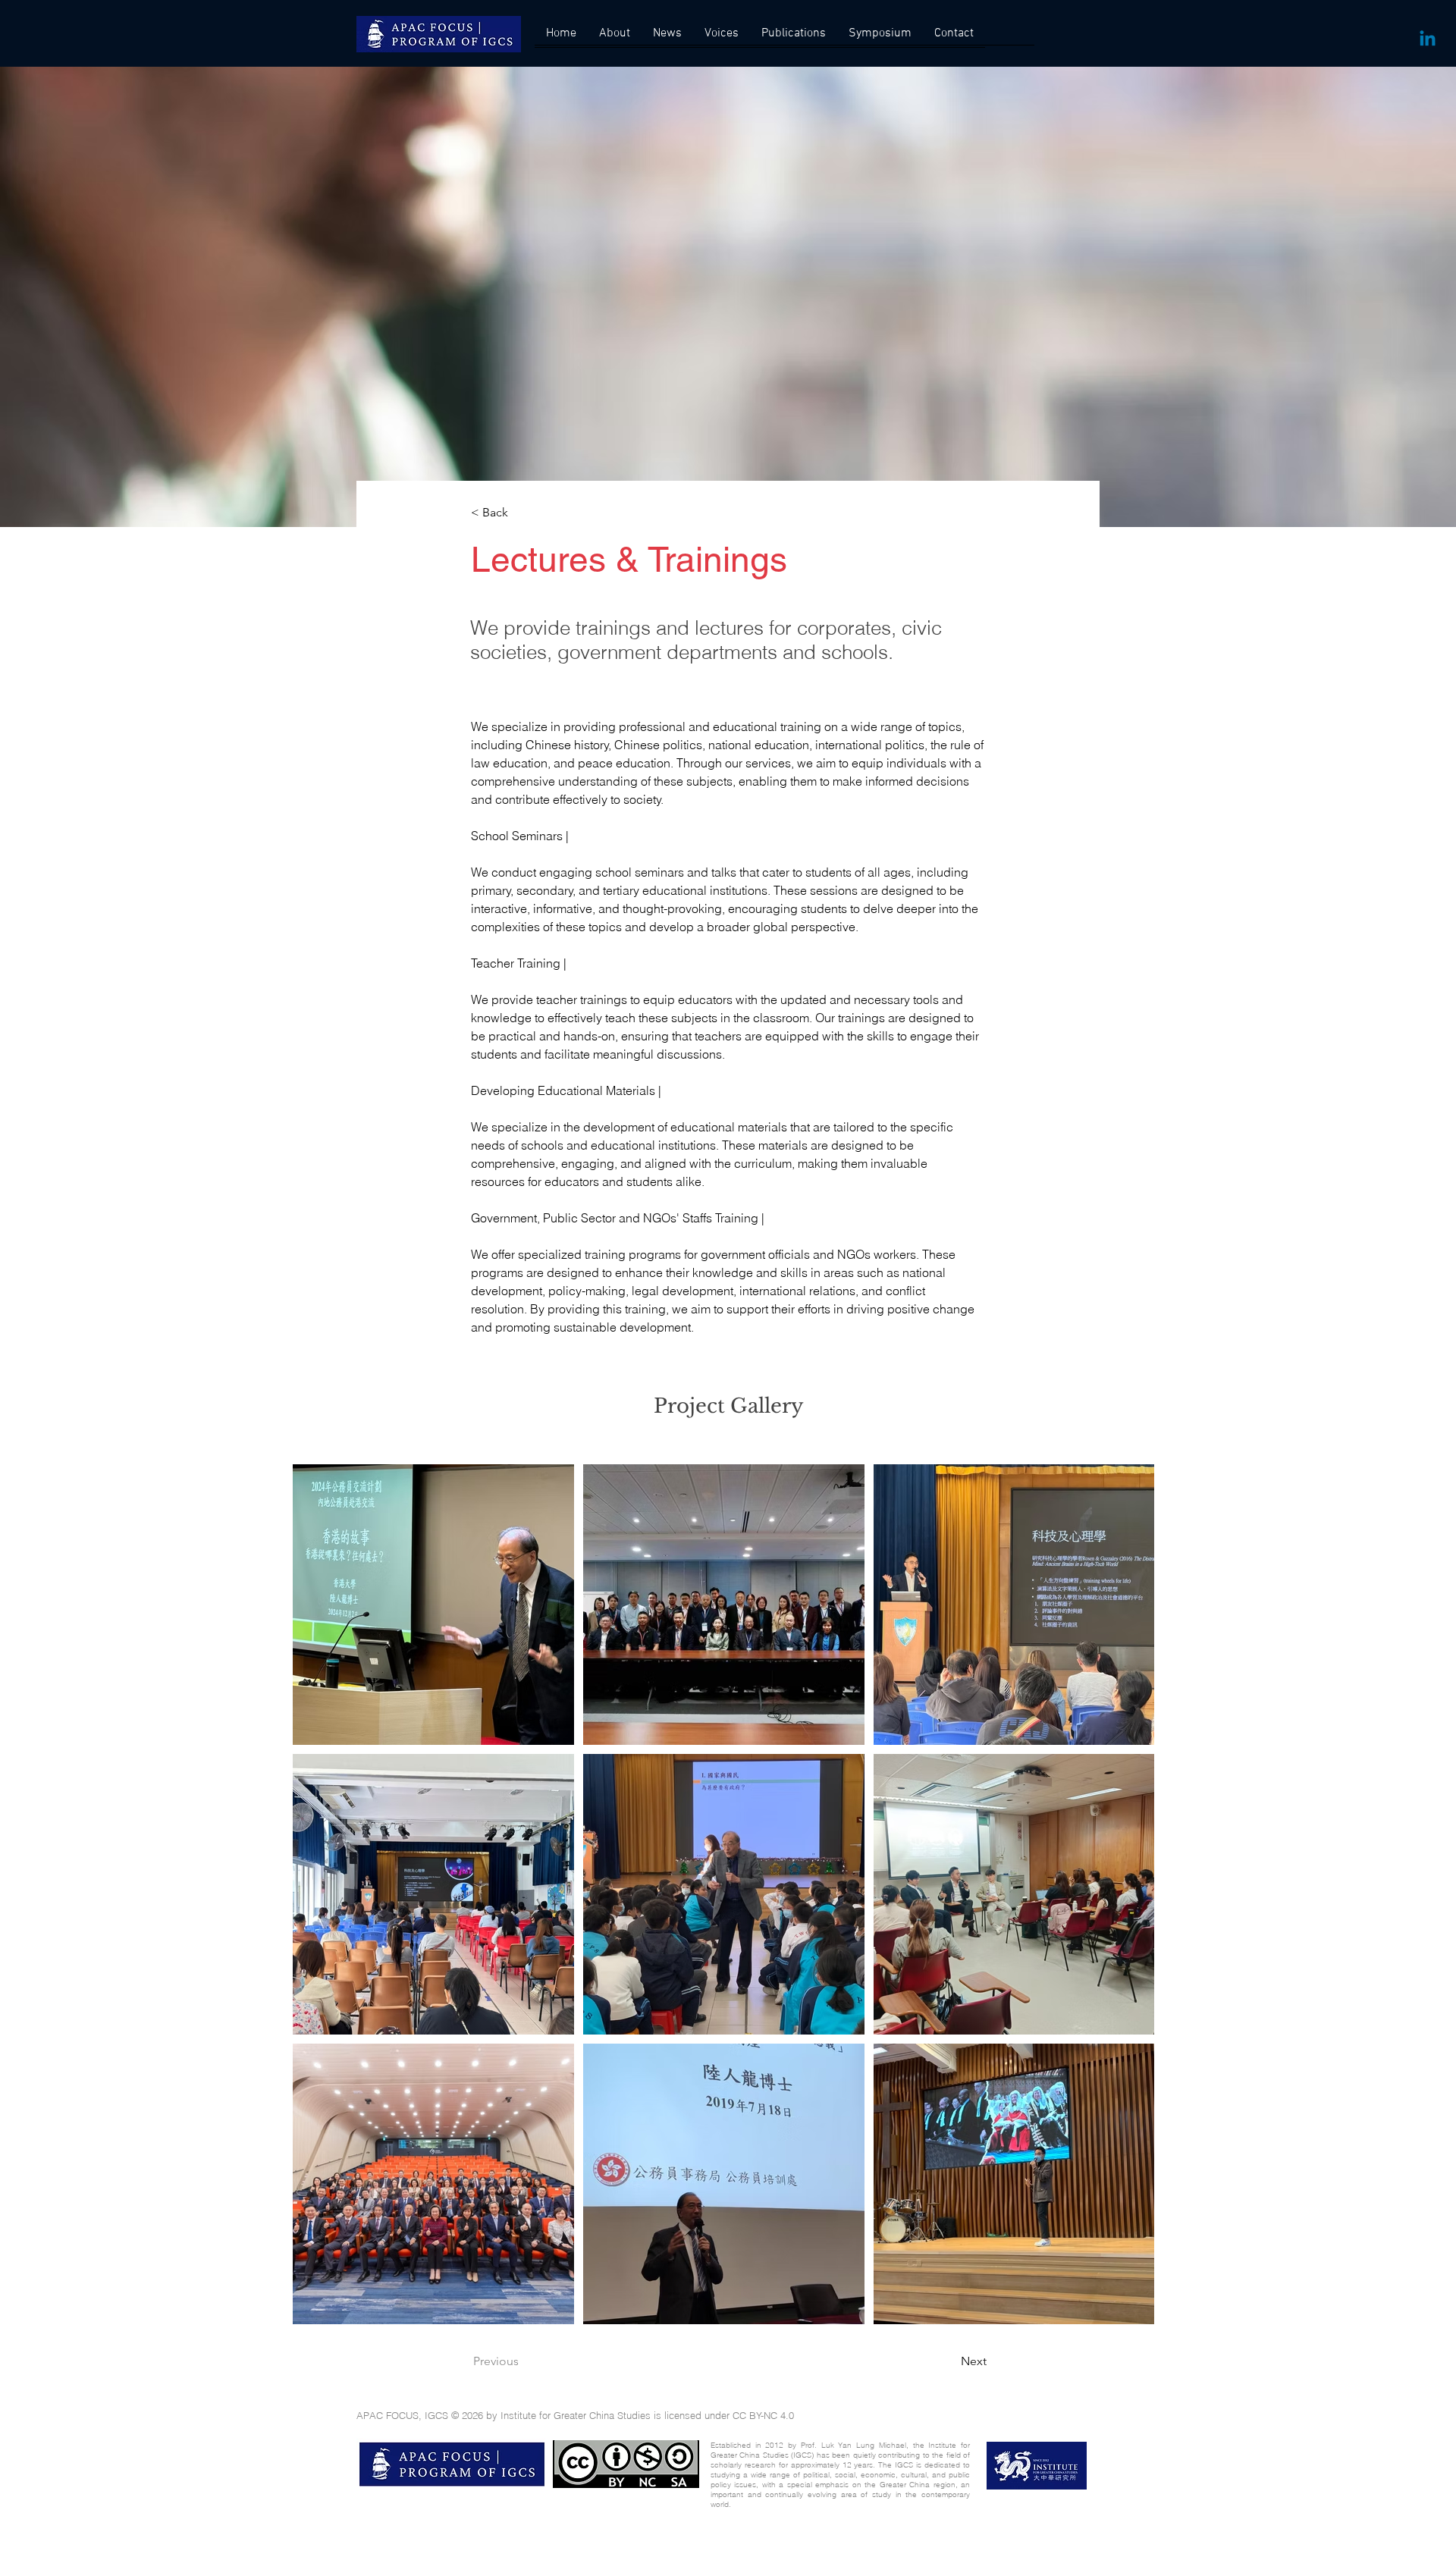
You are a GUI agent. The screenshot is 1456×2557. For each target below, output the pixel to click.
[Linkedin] (1428, 40)
